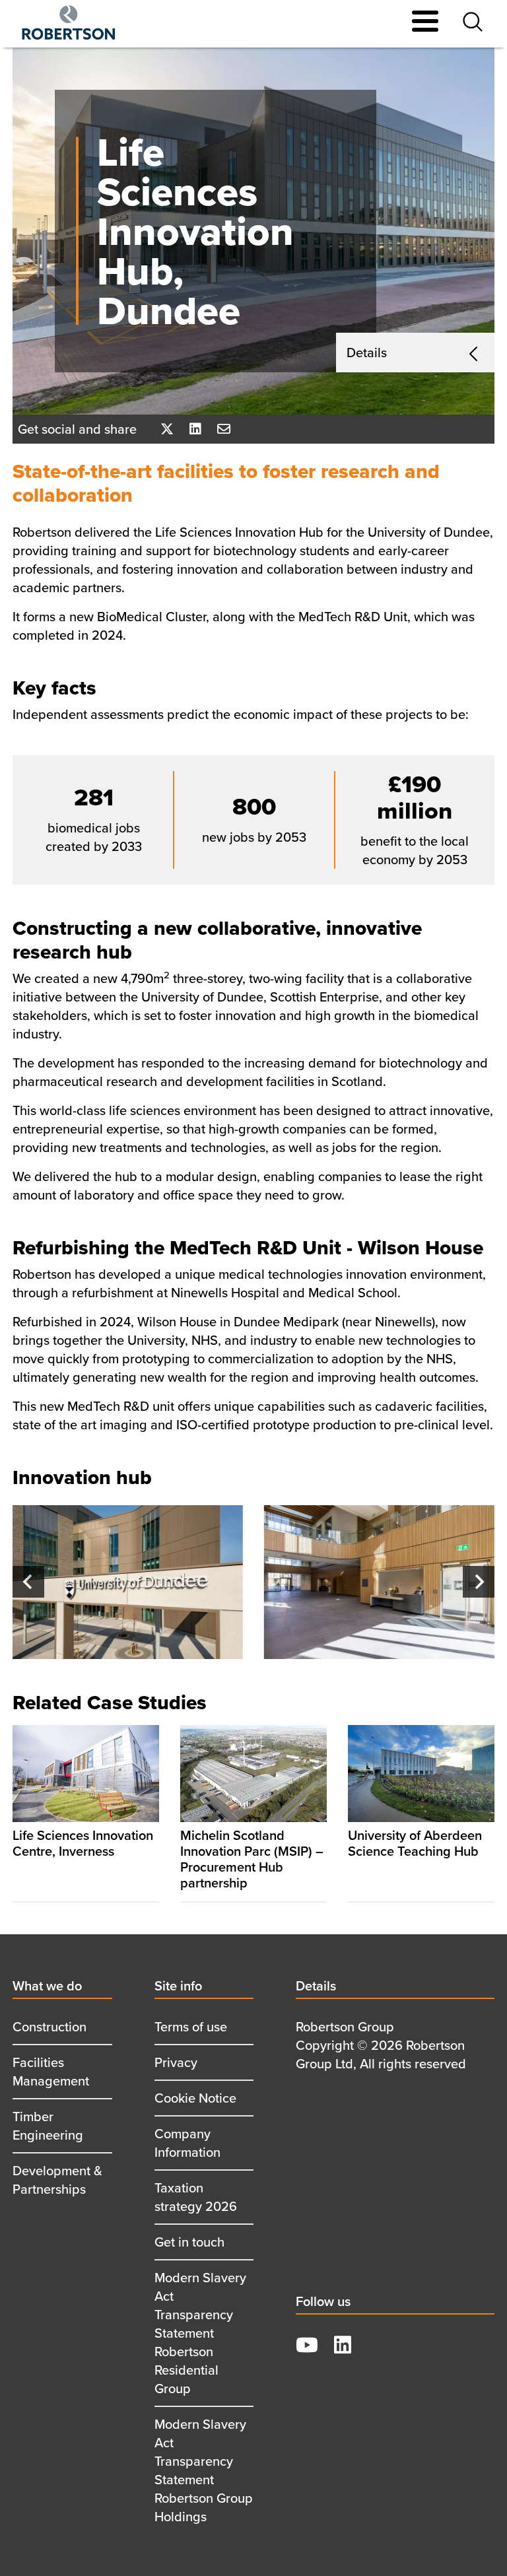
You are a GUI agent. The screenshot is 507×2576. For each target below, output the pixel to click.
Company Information (187, 2143)
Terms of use (191, 2026)
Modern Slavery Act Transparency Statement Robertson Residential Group (200, 2333)
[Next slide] (479, 1582)
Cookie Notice (195, 2098)
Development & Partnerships (57, 2180)
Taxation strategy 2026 (196, 2197)
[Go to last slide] (28, 1582)
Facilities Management (51, 2071)
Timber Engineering (48, 2125)
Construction (50, 2026)
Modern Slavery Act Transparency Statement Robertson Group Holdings (204, 2470)
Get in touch (189, 2242)
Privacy (176, 2062)
